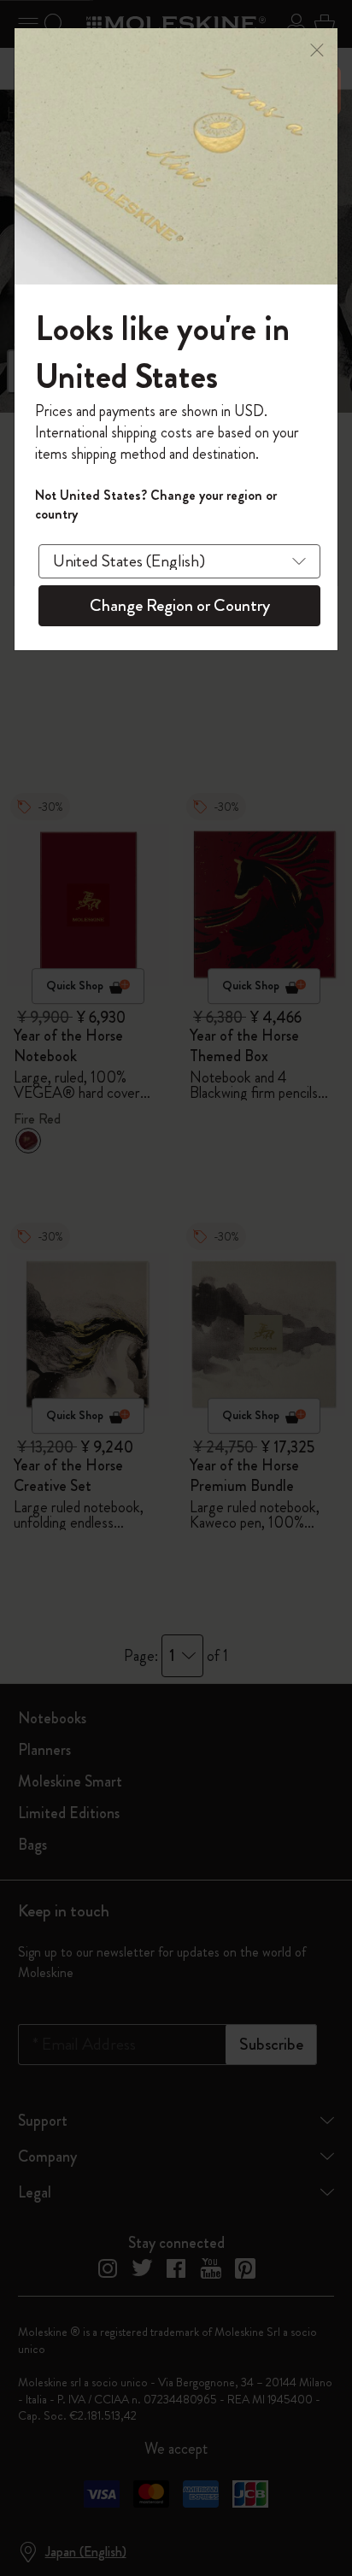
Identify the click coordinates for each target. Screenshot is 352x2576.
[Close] (317, 48)
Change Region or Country (180, 605)
